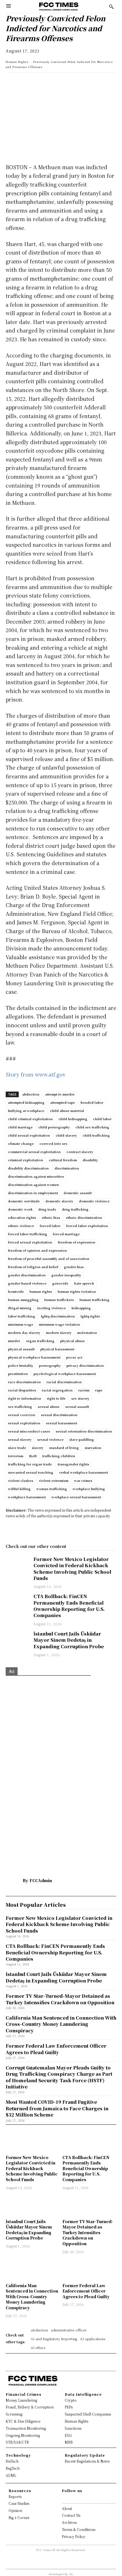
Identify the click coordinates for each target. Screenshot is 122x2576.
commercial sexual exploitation (34, 1152)
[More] (90, 82)
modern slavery (59, 1333)
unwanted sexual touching (31, 1472)
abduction (31, 1094)
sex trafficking (20, 1406)
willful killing (19, 1489)
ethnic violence (21, 1226)
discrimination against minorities (36, 1176)
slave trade (17, 1448)
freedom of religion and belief (33, 1267)
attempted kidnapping (26, 1102)
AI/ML (11, 2475)
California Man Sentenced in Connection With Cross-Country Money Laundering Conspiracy (32, 2297)
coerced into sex (53, 1143)
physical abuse (72, 1341)
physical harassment (57, 1349)
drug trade (47, 1209)
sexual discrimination (59, 1415)
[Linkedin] (24, 82)
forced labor (50, 1226)
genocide (60, 1283)
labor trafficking (22, 1316)
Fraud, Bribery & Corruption (30, 2407)
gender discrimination (27, 1275)
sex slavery (80, 1398)
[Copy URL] (77, 82)
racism (84, 1390)
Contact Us (71, 2515)
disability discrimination (28, 1168)
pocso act (74, 1357)
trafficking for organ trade (30, 1464)
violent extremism (54, 1480)
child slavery (66, 1135)
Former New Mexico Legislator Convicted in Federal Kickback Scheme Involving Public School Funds (72, 1569)
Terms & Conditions (79, 2529)
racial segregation (57, 1390)
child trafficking (96, 1135)
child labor (102, 1119)
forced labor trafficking (28, 1234)
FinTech (12, 2461)
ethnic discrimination (84, 1217)
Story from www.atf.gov (36, 1074)
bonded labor (92, 1102)
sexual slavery (20, 1439)
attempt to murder (60, 1094)
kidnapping (81, 1308)
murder (14, 1341)
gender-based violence (27, 1283)
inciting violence (51, 1308)
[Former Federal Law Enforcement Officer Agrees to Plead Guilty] (89, 2269)
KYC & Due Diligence (23, 2421)
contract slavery (80, 1152)
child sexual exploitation (29, 1135)
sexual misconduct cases (29, 1431)
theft (33, 1456)
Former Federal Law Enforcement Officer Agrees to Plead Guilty (86, 2291)
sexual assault (77, 1406)
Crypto (71, 2400)
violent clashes (21, 1480)
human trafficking (94, 1300)
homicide (16, 1291)
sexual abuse (49, 1406)
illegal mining (20, 1308)
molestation (87, 1333)
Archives (69, 2522)
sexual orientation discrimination (84, 1431)
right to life (56, 1398)
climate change (21, 1143)
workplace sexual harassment (76, 1497)
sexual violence (50, 1439)
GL (71, 2574)
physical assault (21, 1349)
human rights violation (77, 1291)
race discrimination (24, 1382)
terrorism (16, 1456)
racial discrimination (64, 1382)
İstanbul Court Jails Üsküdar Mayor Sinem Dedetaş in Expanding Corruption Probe (69, 1640)
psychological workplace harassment (65, 1374)
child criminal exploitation (30, 1119)
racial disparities (22, 1390)
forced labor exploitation (87, 1226)
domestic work (20, 1209)
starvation (93, 1448)
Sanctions (73, 2428)
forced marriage (66, 1234)
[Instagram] (69, 2498)
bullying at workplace (26, 1111)
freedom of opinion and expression (37, 1250)
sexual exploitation (24, 1423)
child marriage (20, 1127)
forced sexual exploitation (30, 1242)
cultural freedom (63, 1160)
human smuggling (23, 1300)
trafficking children (59, 1456)
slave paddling (82, 1439)
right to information (25, 1398)
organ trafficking (40, 1341)
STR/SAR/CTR (17, 2442)
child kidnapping (73, 1119)
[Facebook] (51, 82)
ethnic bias (51, 1217)
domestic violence (94, 1201)
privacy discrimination (85, 1365)
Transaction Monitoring (26, 2428)
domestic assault (78, 1193)
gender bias (74, 1267)
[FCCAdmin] (14, 1880)
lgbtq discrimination (58, 1316)
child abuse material (67, 1111)
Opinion (15, 2510)
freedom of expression (77, 1242)
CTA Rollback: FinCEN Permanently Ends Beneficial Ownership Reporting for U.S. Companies (69, 1606)
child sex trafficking (92, 1127)
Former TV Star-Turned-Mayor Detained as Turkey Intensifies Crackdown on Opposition (88, 2232)
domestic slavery (59, 1201)
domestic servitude (24, 1201)
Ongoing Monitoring (23, 2435)
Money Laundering (21, 2400)
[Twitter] (37, 82)
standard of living (64, 1448)
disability (90, 1160)
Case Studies (19, 2503)
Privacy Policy (74, 2536)
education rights (22, 1217)
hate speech (84, 1283)
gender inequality (66, 1275)
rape (99, 1390)
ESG (68, 2435)
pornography (50, 1365)
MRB (69, 2442)
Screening (14, 2414)
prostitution (18, 1374)
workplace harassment (27, 1497)
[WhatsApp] (11, 82)
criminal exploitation (26, 1160)
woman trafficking (52, 1489)
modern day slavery (24, 1333)
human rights (41, 1291)
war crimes (83, 1480)
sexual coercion (22, 1415)
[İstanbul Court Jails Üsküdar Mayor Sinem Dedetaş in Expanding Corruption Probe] (17, 1639)
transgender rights (73, 1464)
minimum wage (21, 1324)
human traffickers (59, 1300)
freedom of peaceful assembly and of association (49, 1259)
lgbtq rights (90, 1316)
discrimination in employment (33, 1193)
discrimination (67, 1168)
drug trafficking (75, 1209)
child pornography (54, 1127)
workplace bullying (89, 1489)
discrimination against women (33, 1185)
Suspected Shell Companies (88, 2414)
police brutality (21, 1365)
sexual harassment (62, 1423)
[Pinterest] (64, 82)
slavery (38, 1448)
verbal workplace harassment (83, 1472)
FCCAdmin (41, 1880)
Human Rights (17, 62)
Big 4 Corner (19, 2517)
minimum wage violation (59, 1324)
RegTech (13, 2468)
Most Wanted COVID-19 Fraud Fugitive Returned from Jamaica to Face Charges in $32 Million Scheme (57, 2108)
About (67, 2508)
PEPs (69, 2407)
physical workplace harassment (34, 1357)
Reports (15, 2496)
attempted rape (63, 1102)
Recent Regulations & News (87, 2461)
